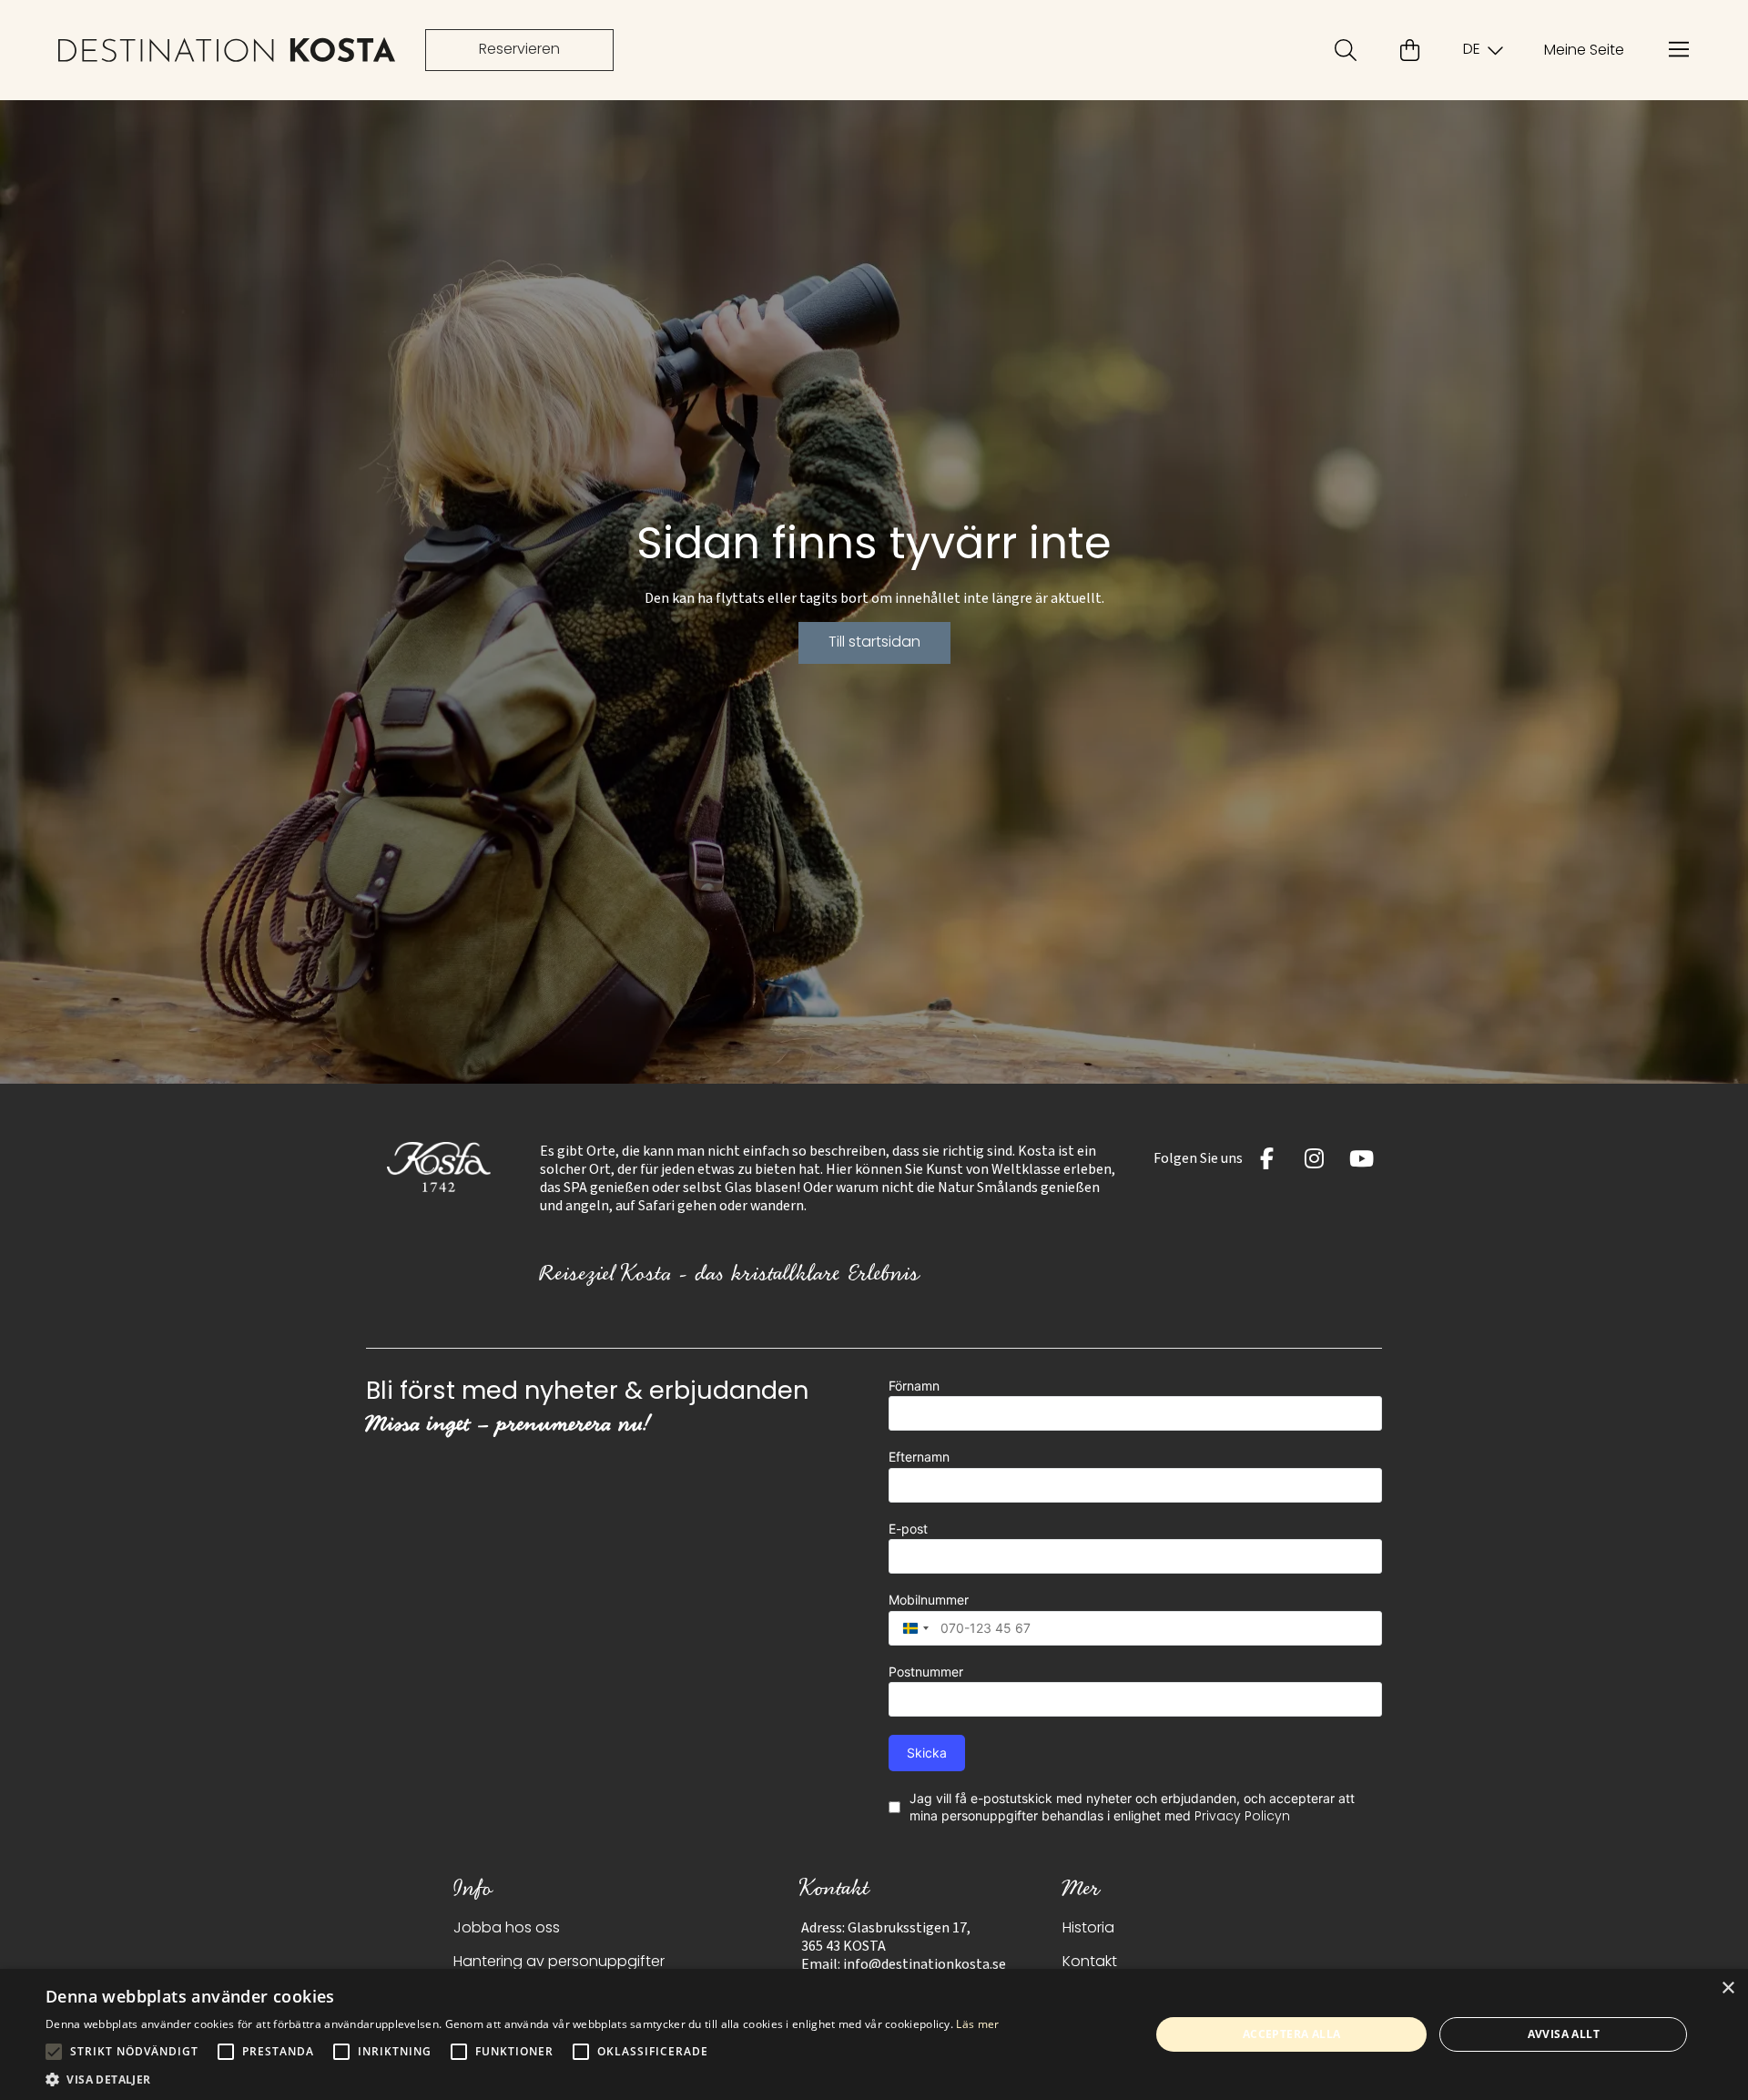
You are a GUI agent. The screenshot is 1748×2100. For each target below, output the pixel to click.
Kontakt (1090, 1962)
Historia (1088, 1929)
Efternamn (919, 1457)
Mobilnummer (929, 1600)
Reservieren (519, 50)
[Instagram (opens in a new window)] (1315, 1158)
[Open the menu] (1679, 50)
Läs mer (977, 2024)
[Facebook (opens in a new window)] (1267, 1158)
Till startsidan (874, 643)
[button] (523, 2078)
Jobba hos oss (507, 1929)
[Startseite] (227, 51)
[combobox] (911, 1628)
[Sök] (1346, 50)
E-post (908, 1529)
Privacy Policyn (1242, 1817)
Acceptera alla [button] (1292, 2034)
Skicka (927, 1753)
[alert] (874, 2034)
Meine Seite (1584, 51)
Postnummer (926, 1672)
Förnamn (914, 1386)
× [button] (1728, 1988)
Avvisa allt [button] (1564, 2034)
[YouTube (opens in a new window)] (1362, 1158)
